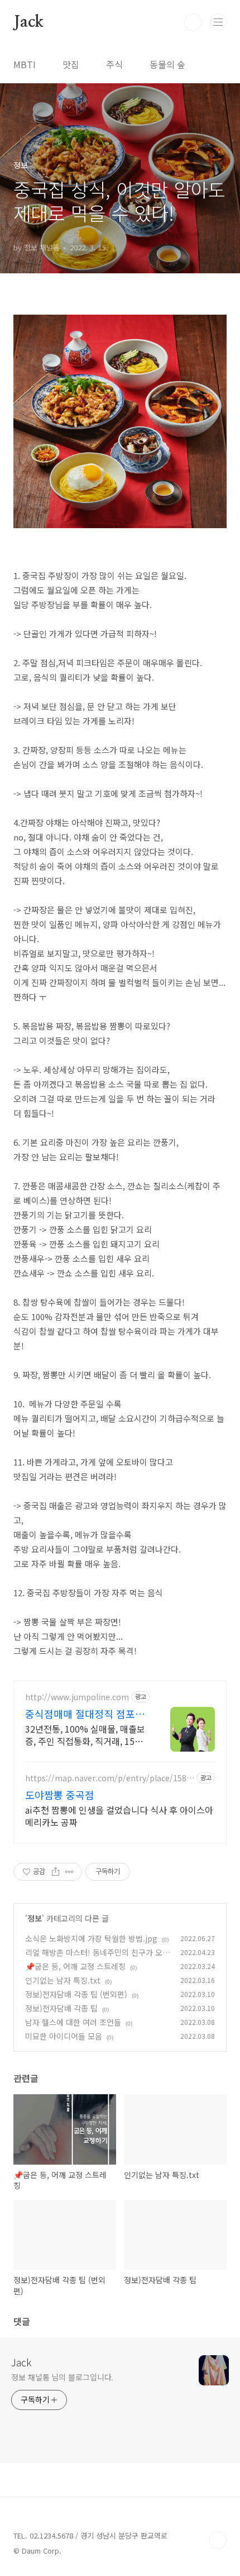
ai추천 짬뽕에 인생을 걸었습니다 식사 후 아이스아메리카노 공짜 (119, 1816)
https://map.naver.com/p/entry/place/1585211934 (108, 1778)
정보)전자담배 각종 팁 (61, 2008)
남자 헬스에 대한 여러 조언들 (73, 2022)
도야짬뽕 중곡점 (60, 1795)
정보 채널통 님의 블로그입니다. (62, 2377)
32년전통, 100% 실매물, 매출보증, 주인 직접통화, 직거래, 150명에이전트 (87, 1735)
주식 (114, 64)
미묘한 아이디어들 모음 (64, 2036)
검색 (193, 22)
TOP (218, 2540)
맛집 (71, 64)
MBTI (25, 64)
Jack (28, 22)
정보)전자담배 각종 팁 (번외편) (76, 1994)
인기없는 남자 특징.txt (63, 1980)
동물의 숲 (167, 64)
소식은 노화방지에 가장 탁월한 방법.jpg (91, 1938)
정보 (35, 1918)
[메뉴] (218, 22)
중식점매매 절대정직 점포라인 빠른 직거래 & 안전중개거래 (87, 1714)
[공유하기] (56, 1872)
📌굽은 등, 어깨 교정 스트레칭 (75, 1966)
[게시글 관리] (69, 1872)
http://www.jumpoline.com (77, 1697)
